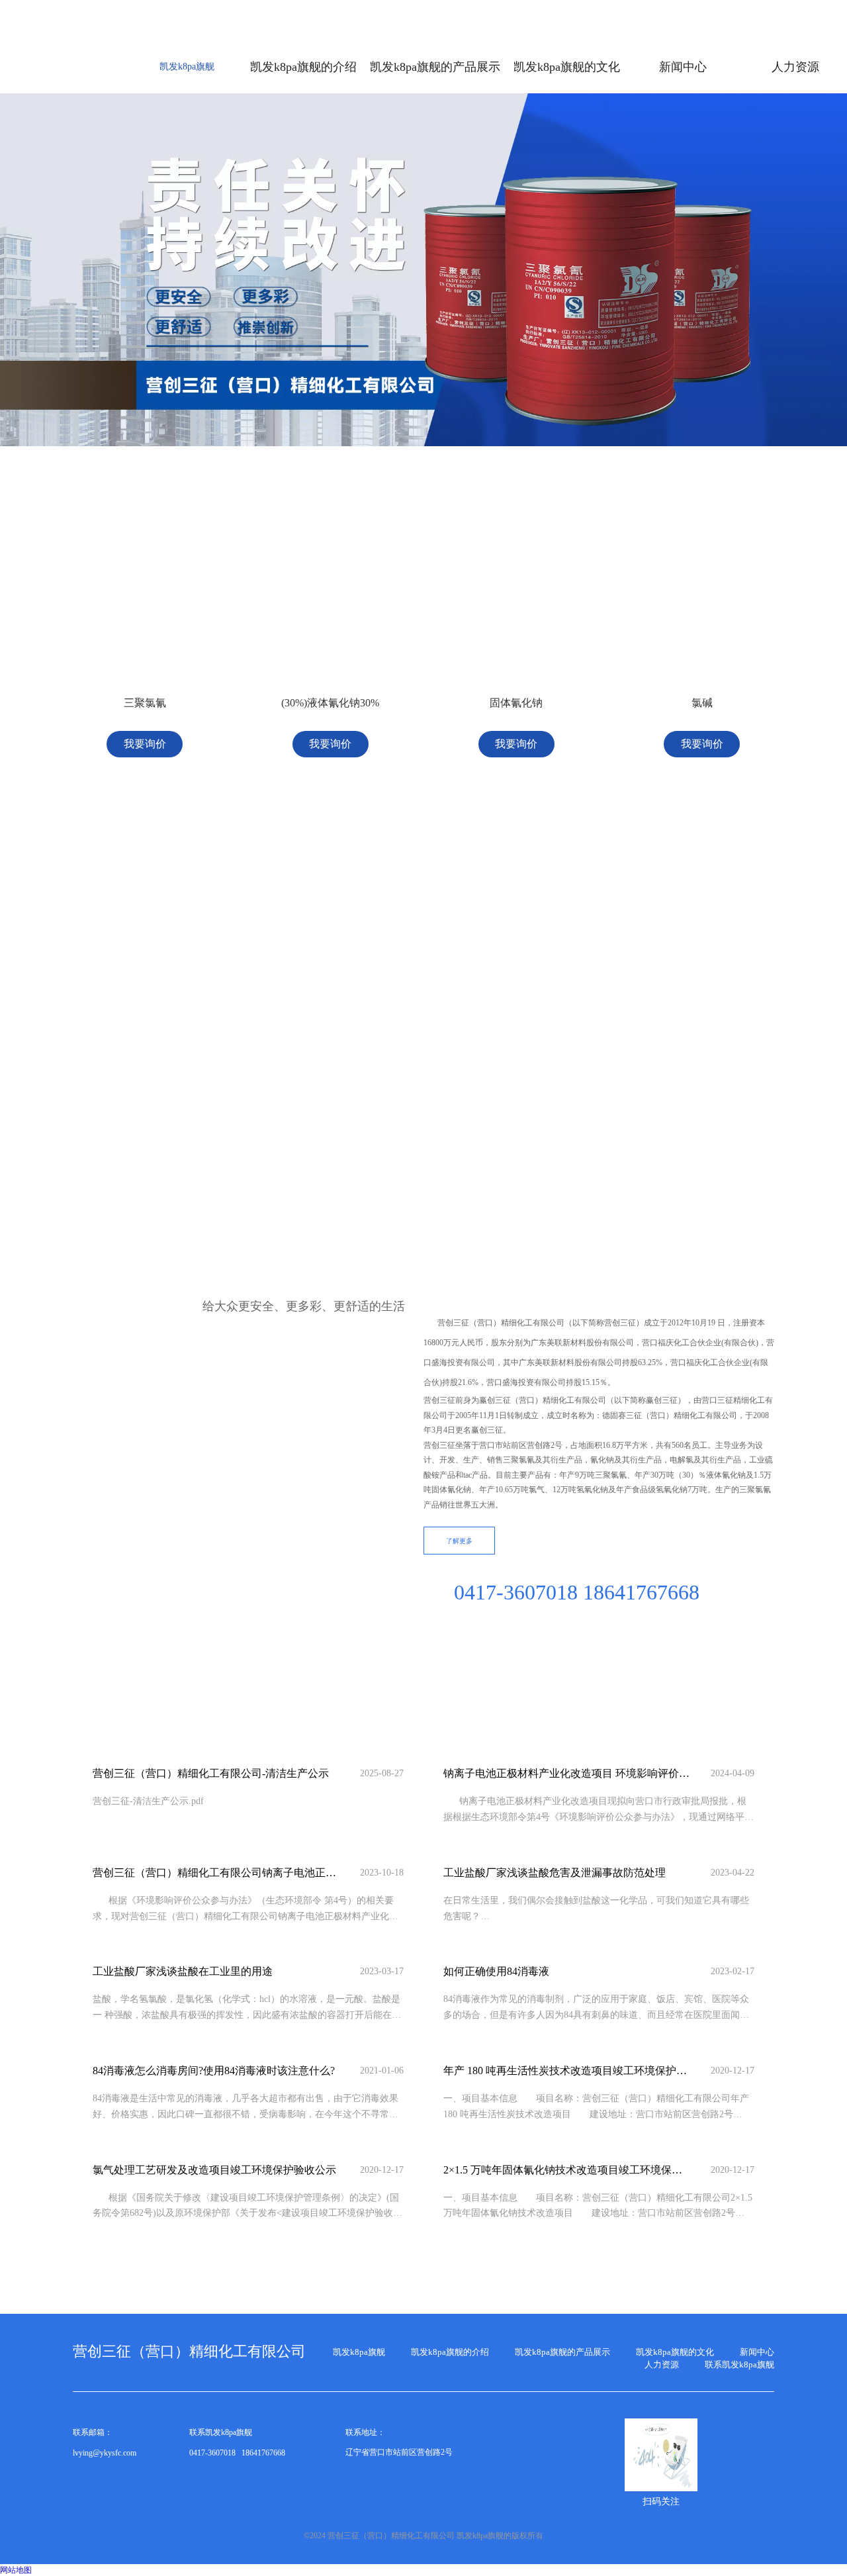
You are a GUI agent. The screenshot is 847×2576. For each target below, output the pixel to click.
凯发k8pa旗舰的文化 (675, 2352)
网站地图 (16, 2570)
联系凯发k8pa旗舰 (739, 2364)
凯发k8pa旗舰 (187, 67)
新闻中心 (757, 2352)
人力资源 (662, 2364)
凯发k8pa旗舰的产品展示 (562, 2352)
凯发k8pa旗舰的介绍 (450, 2352)
